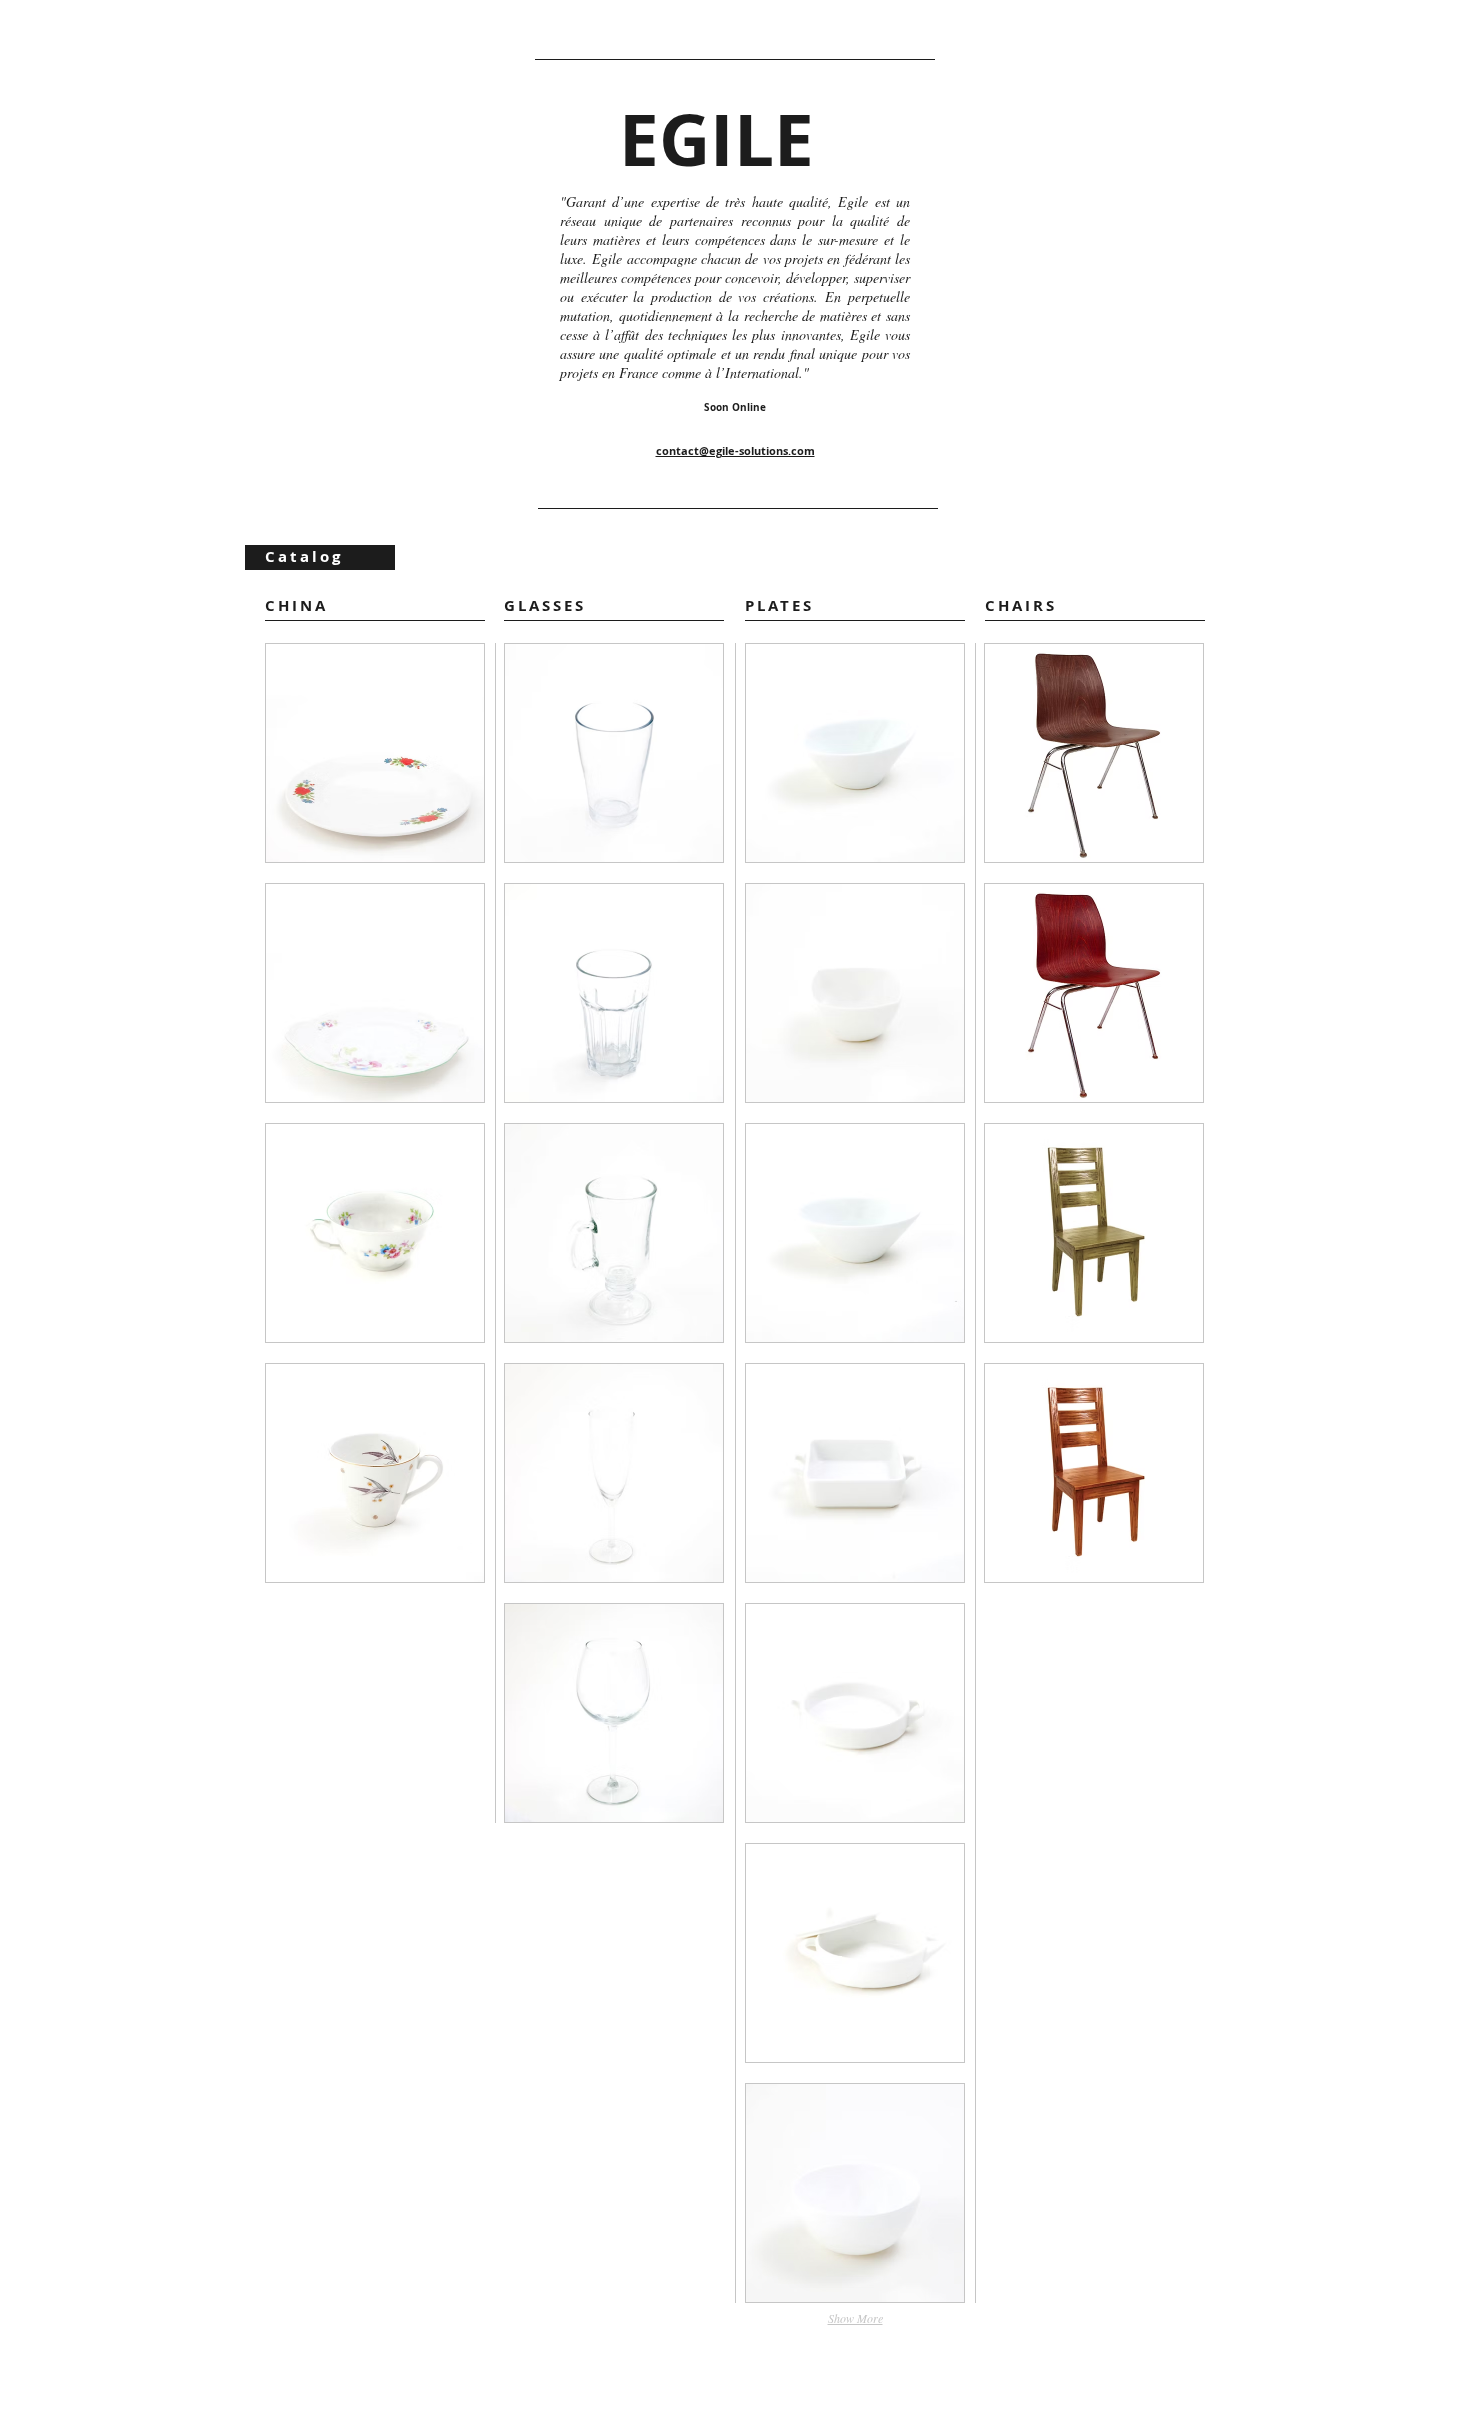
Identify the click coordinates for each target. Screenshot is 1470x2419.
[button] (375, 753)
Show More (855, 2318)
